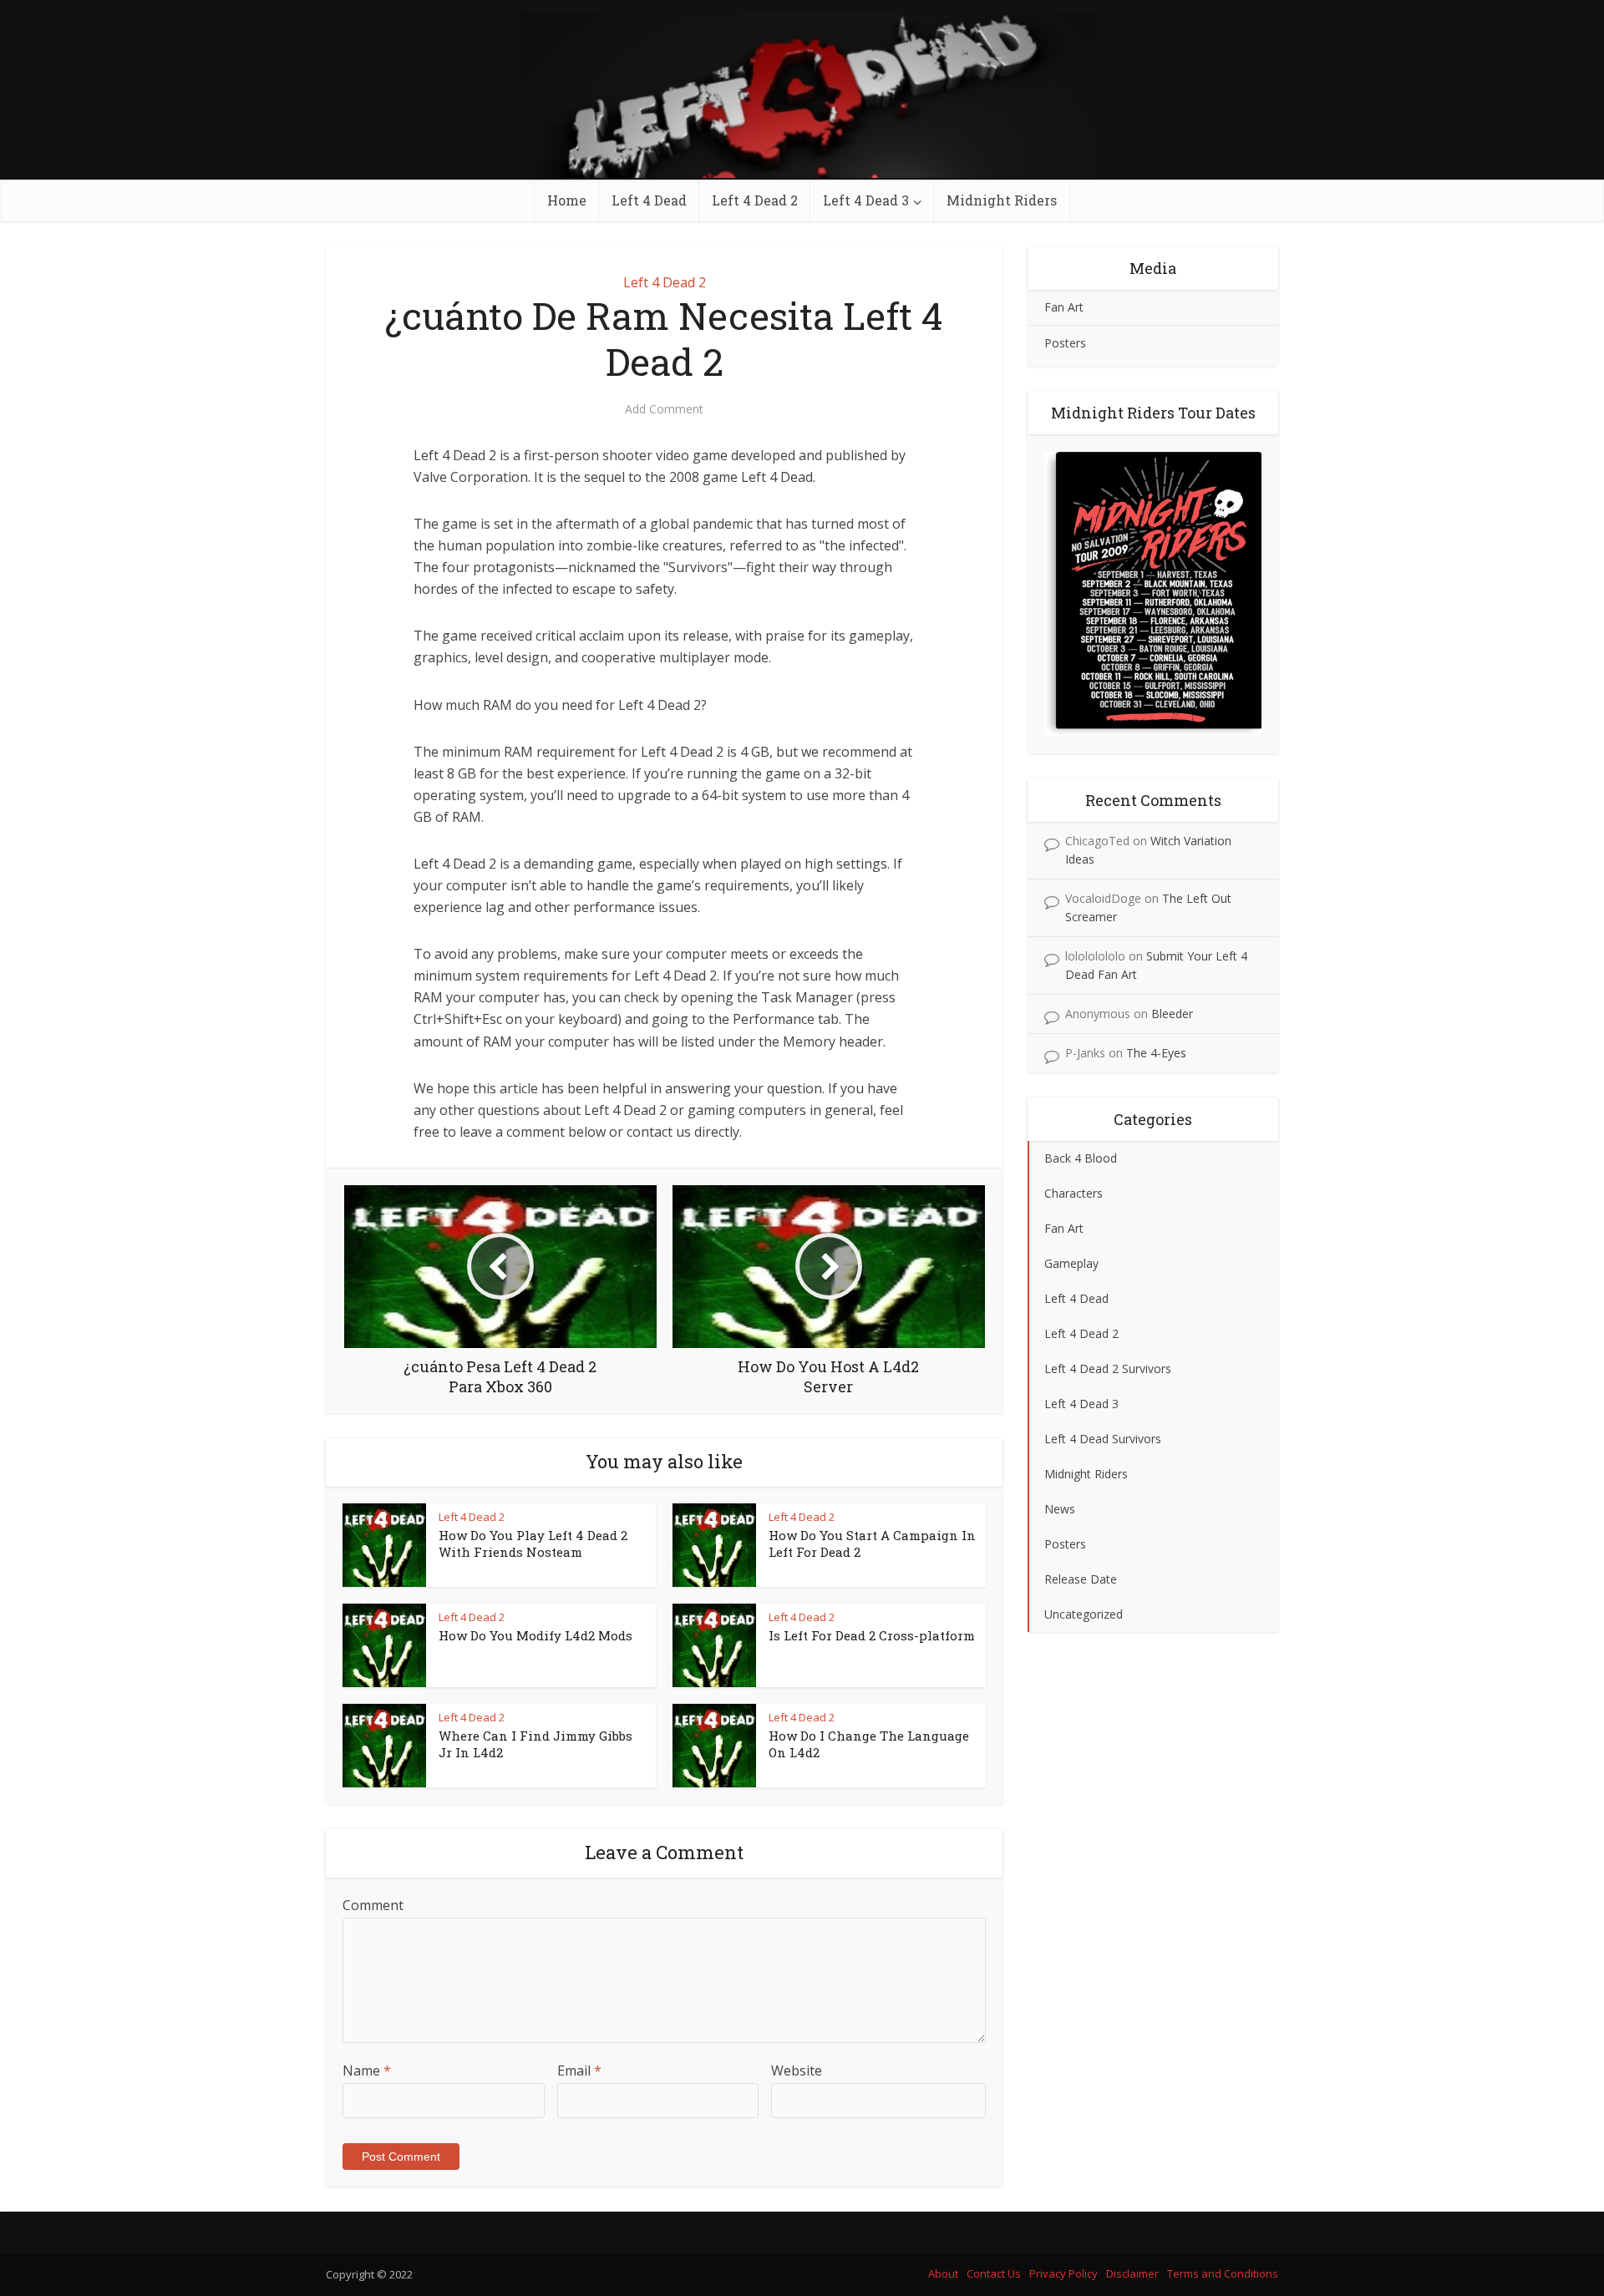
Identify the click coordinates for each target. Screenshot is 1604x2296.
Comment (373, 1905)
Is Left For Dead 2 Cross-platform (872, 1635)
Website (797, 2070)
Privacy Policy (1063, 2273)
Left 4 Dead (649, 200)
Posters (1065, 343)
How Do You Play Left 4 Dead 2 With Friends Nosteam (533, 1543)
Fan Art (1064, 307)
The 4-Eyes (1156, 1053)
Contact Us (994, 2273)
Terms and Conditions (1223, 2273)
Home (567, 200)
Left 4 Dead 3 (866, 200)
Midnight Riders (1002, 200)
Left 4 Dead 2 (755, 200)
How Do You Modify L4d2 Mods (536, 1635)
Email (579, 2070)
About (943, 2273)
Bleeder (1172, 1014)
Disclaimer (1132, 2273)
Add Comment (664, 409)
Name (367, 2070)
